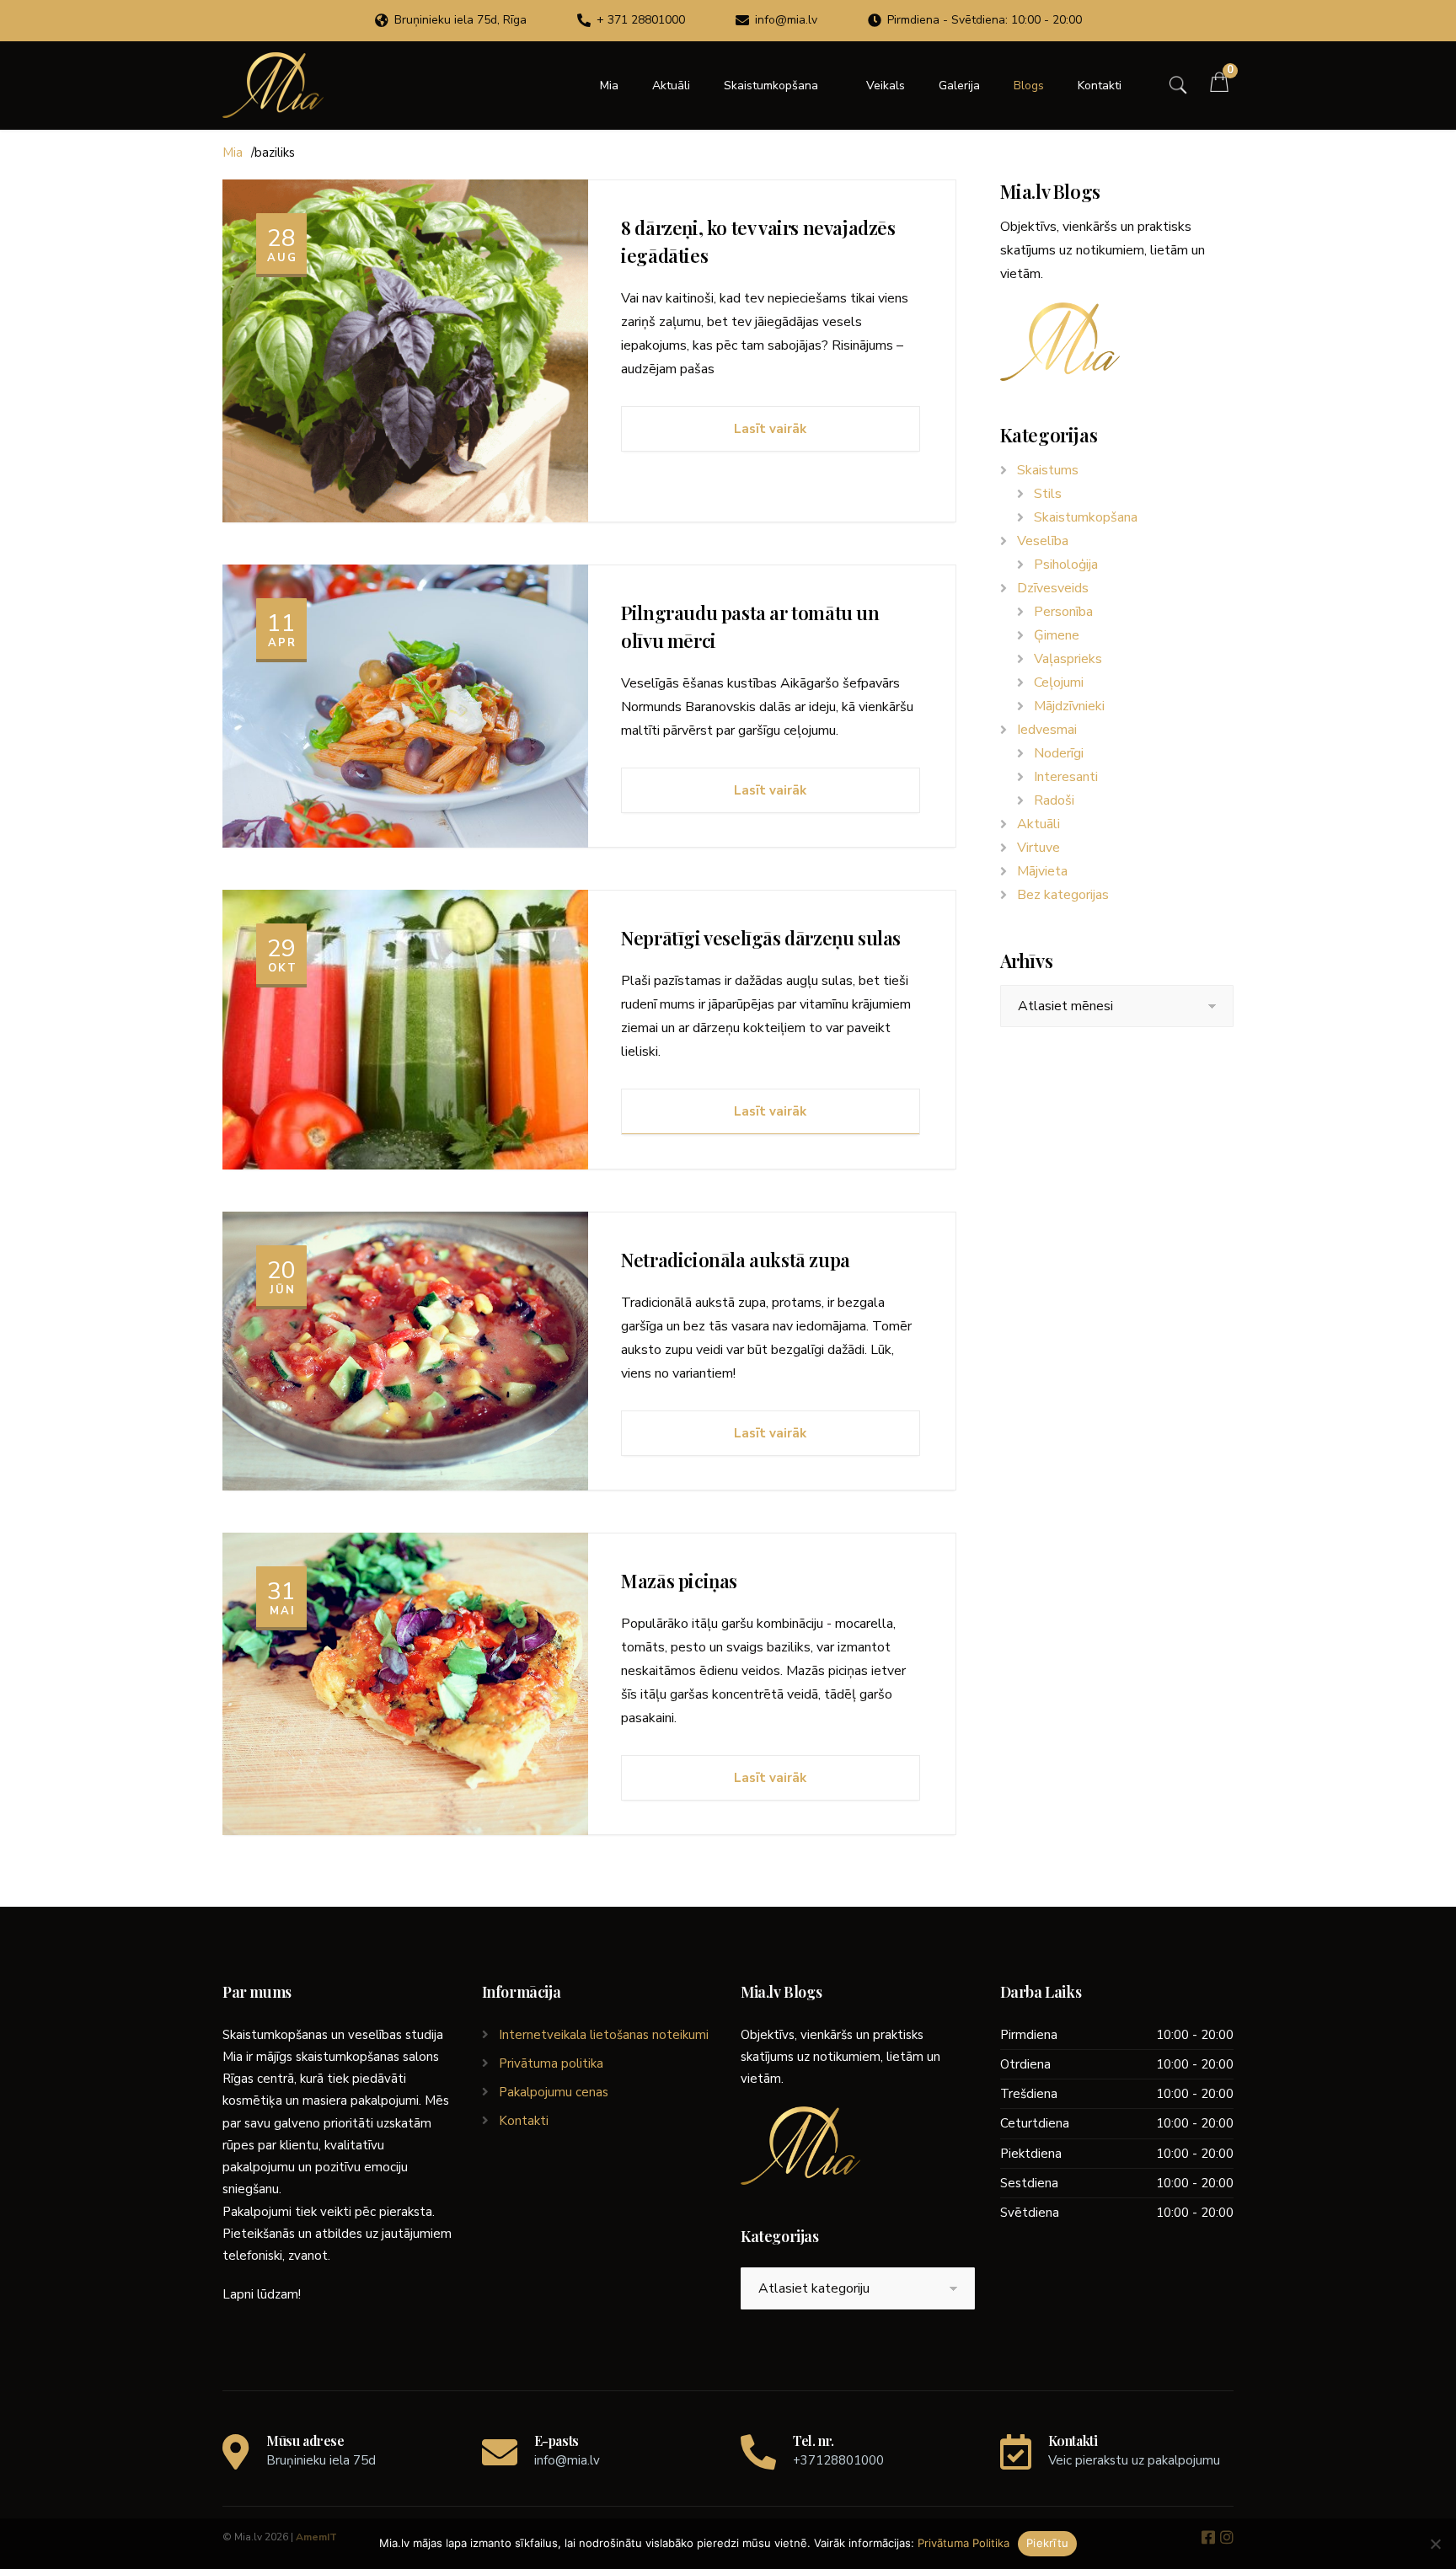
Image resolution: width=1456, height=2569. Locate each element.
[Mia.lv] (273, 85)
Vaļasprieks (1068, 659)
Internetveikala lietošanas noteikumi (604, 2035)
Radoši (1054, 800)
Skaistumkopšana (771, 86)
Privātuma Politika (964, 2543)
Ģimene (1057, 635)
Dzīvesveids (1053, 588)
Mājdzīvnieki (1069, 706)
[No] (1435, 2544)
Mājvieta (1042, 871)
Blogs (1029, 86)
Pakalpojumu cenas (554, 2092)
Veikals (886, 86)
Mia (609, 86)
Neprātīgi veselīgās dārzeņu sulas (761, 938)
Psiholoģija (1066, 565)
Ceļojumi (1059, 682)
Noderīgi (1059, 753)
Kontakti (1100, 86)
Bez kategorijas (1063, 895)
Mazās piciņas (679, 1581)
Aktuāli (671, 86)
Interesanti (1066, 777)
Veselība (1043, 541)
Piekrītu (1047, 2543)
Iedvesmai (1047, 730)
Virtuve (1038, 848)
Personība (1063, 612)
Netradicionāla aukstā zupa (736, 1260)
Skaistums (1048, 470)
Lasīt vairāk (770, 429)
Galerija (959, 86)
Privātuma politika (551, 2063)
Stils (1048, 494)
